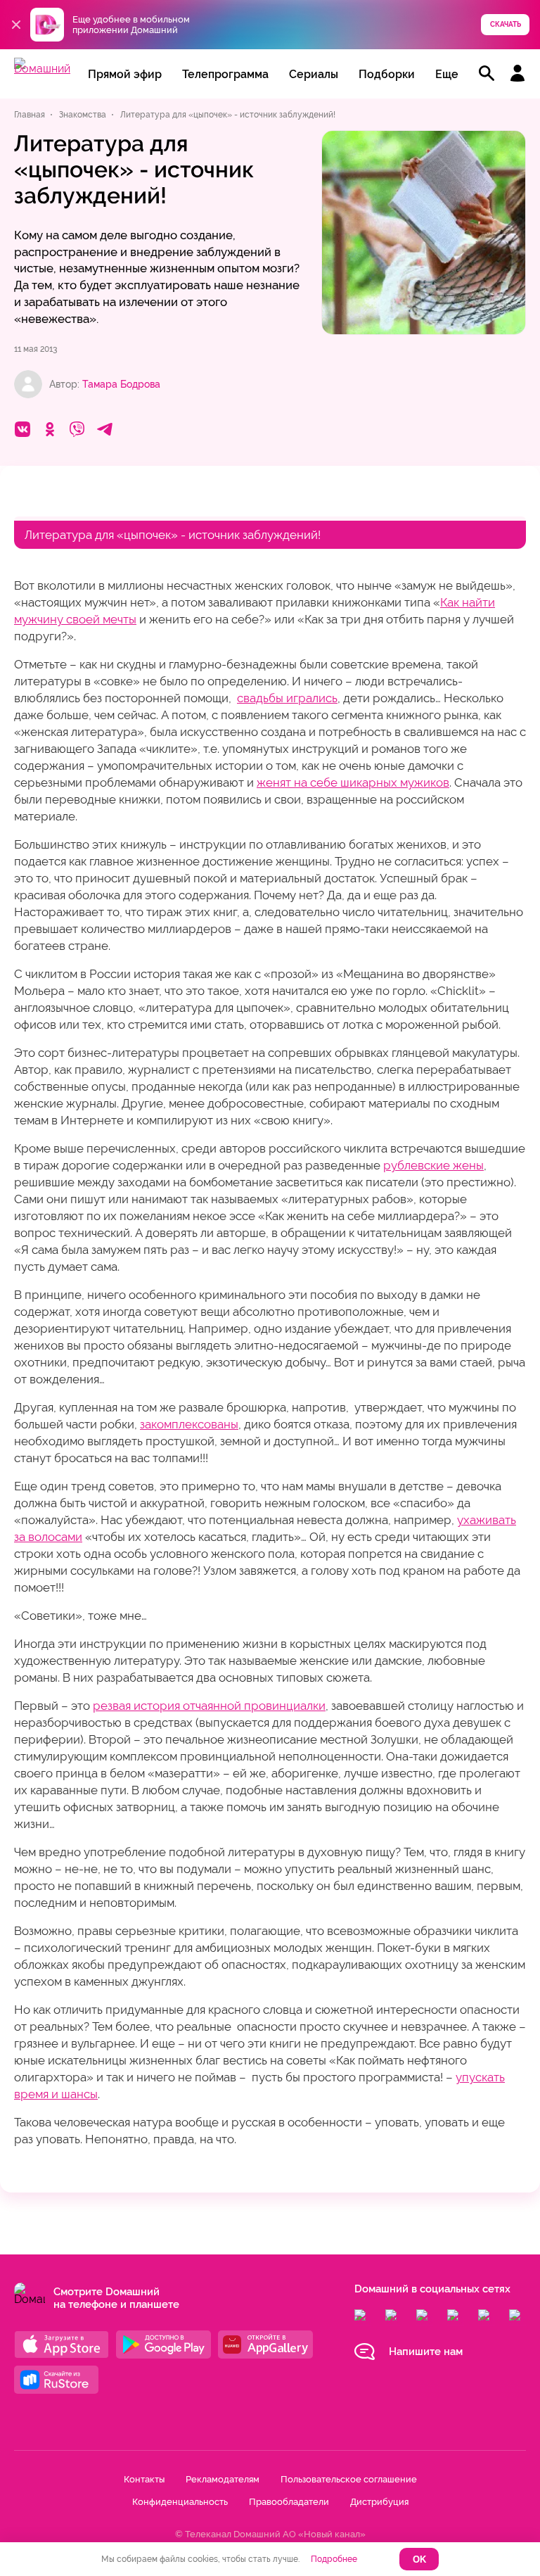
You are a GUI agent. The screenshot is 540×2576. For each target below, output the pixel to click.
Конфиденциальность (180, 2502)
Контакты (144, 2479)
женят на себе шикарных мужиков (353, 782)
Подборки (387, 74)
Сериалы (314, 74)
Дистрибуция (379, 2502)
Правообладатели (289, 2502)
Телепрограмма (225, 74)
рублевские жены (433, 1165)
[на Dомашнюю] (42, 69)
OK (419, 2559)
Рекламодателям (223, 2479)
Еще (447, 74)
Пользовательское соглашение (349, 2479)
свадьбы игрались (287, 698)
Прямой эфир (125, 74)
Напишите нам (426, 2352)
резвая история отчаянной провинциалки (209, 1706)
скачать (506, 24)
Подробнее (334, 2559)
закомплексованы (189, 1424)
